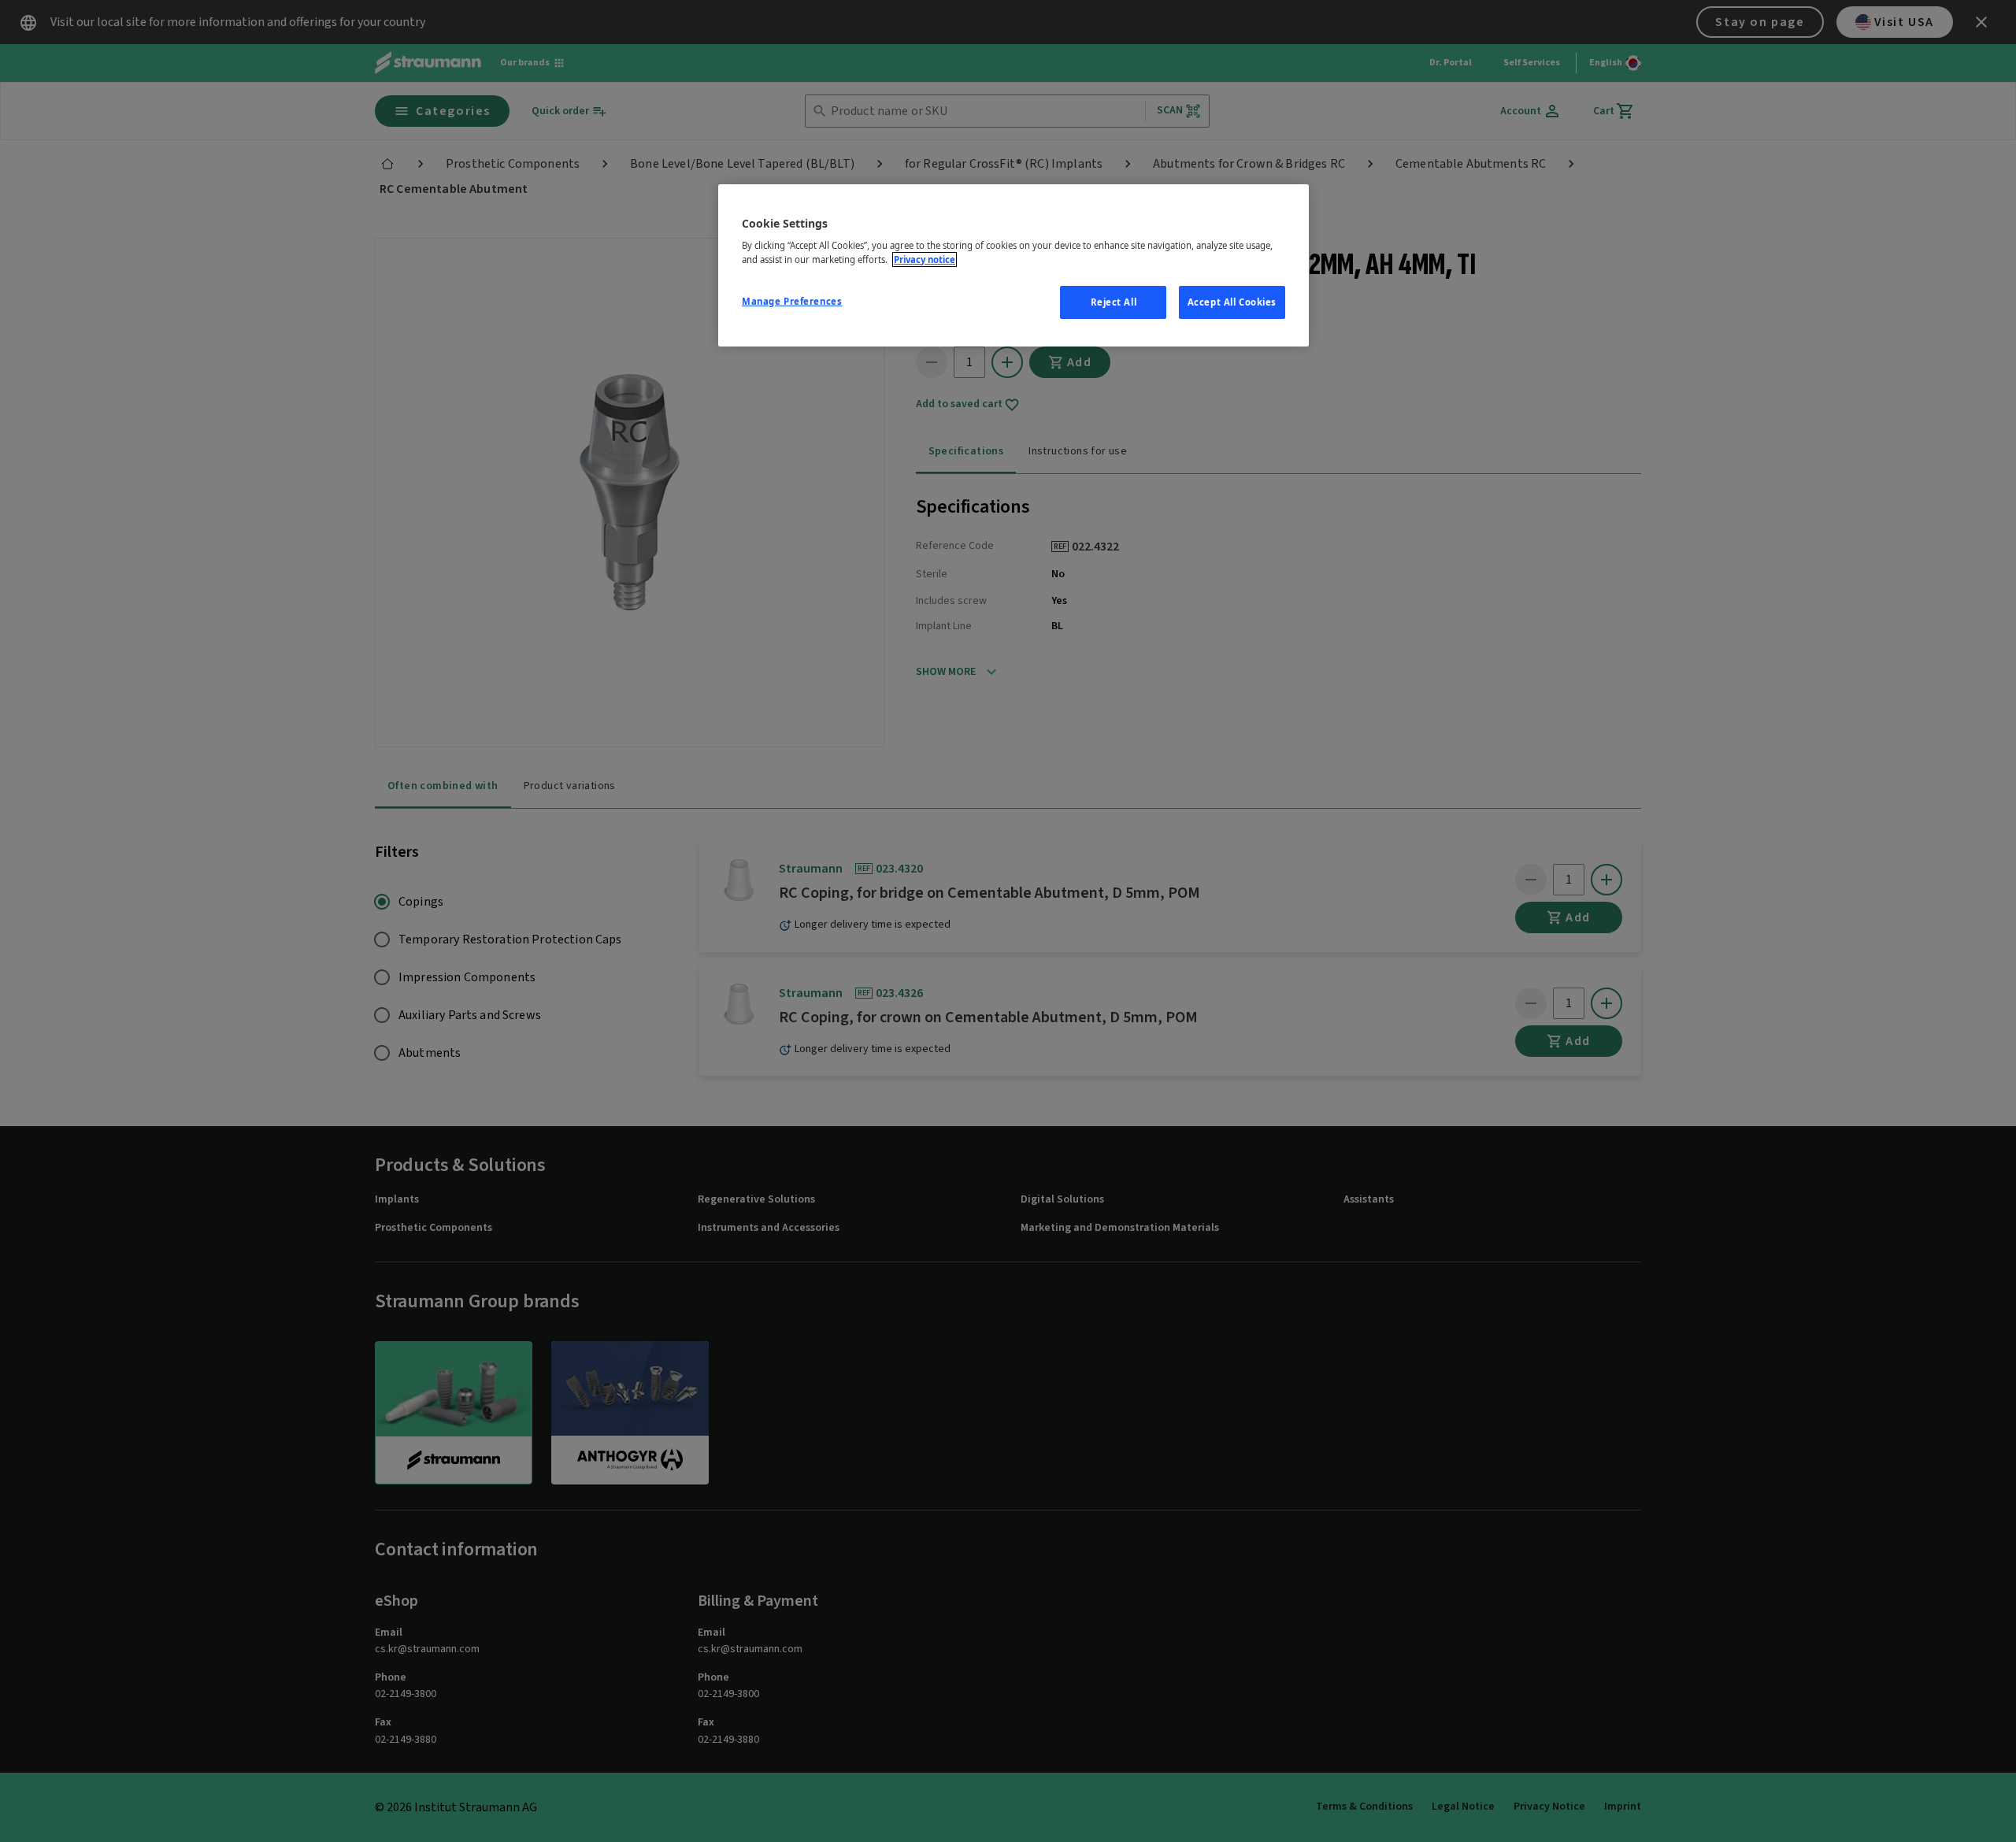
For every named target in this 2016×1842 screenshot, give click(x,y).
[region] (1014, 265)
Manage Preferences (792, 301)
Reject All (1114, 302)
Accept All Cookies (1232, 302)
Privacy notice (925, 259)
